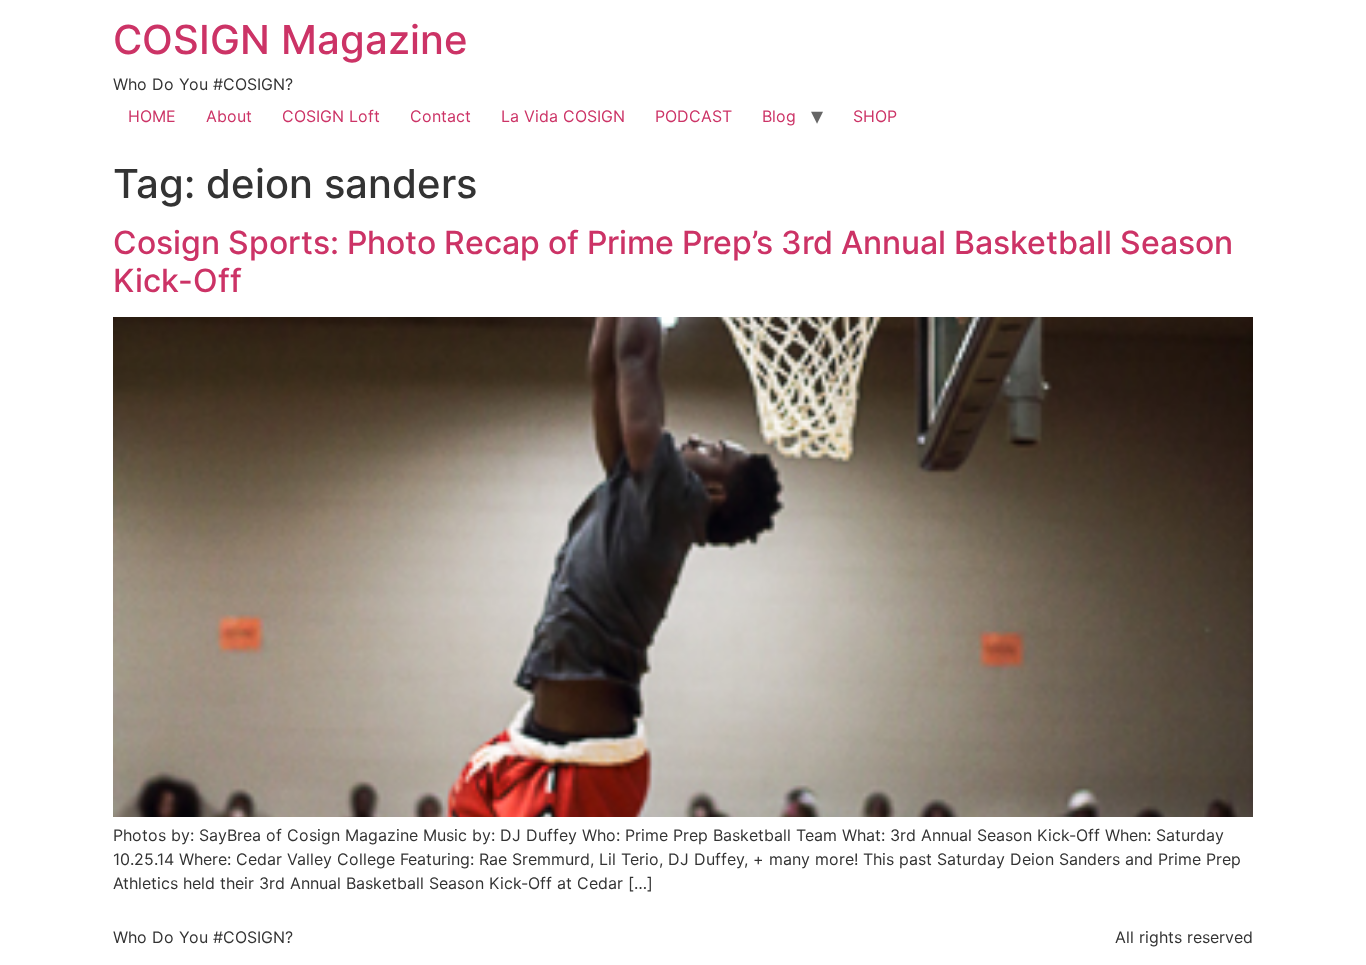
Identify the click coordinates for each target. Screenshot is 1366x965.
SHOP (875, 116)
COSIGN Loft (331, 116)
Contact (440, 116)
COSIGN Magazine (290, 39)
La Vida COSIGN (563, 116)
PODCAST (693, 116)
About (229, 116)
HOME (152, 116)
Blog (779, 116)
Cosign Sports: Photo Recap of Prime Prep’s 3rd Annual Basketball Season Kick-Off (673, 261)
